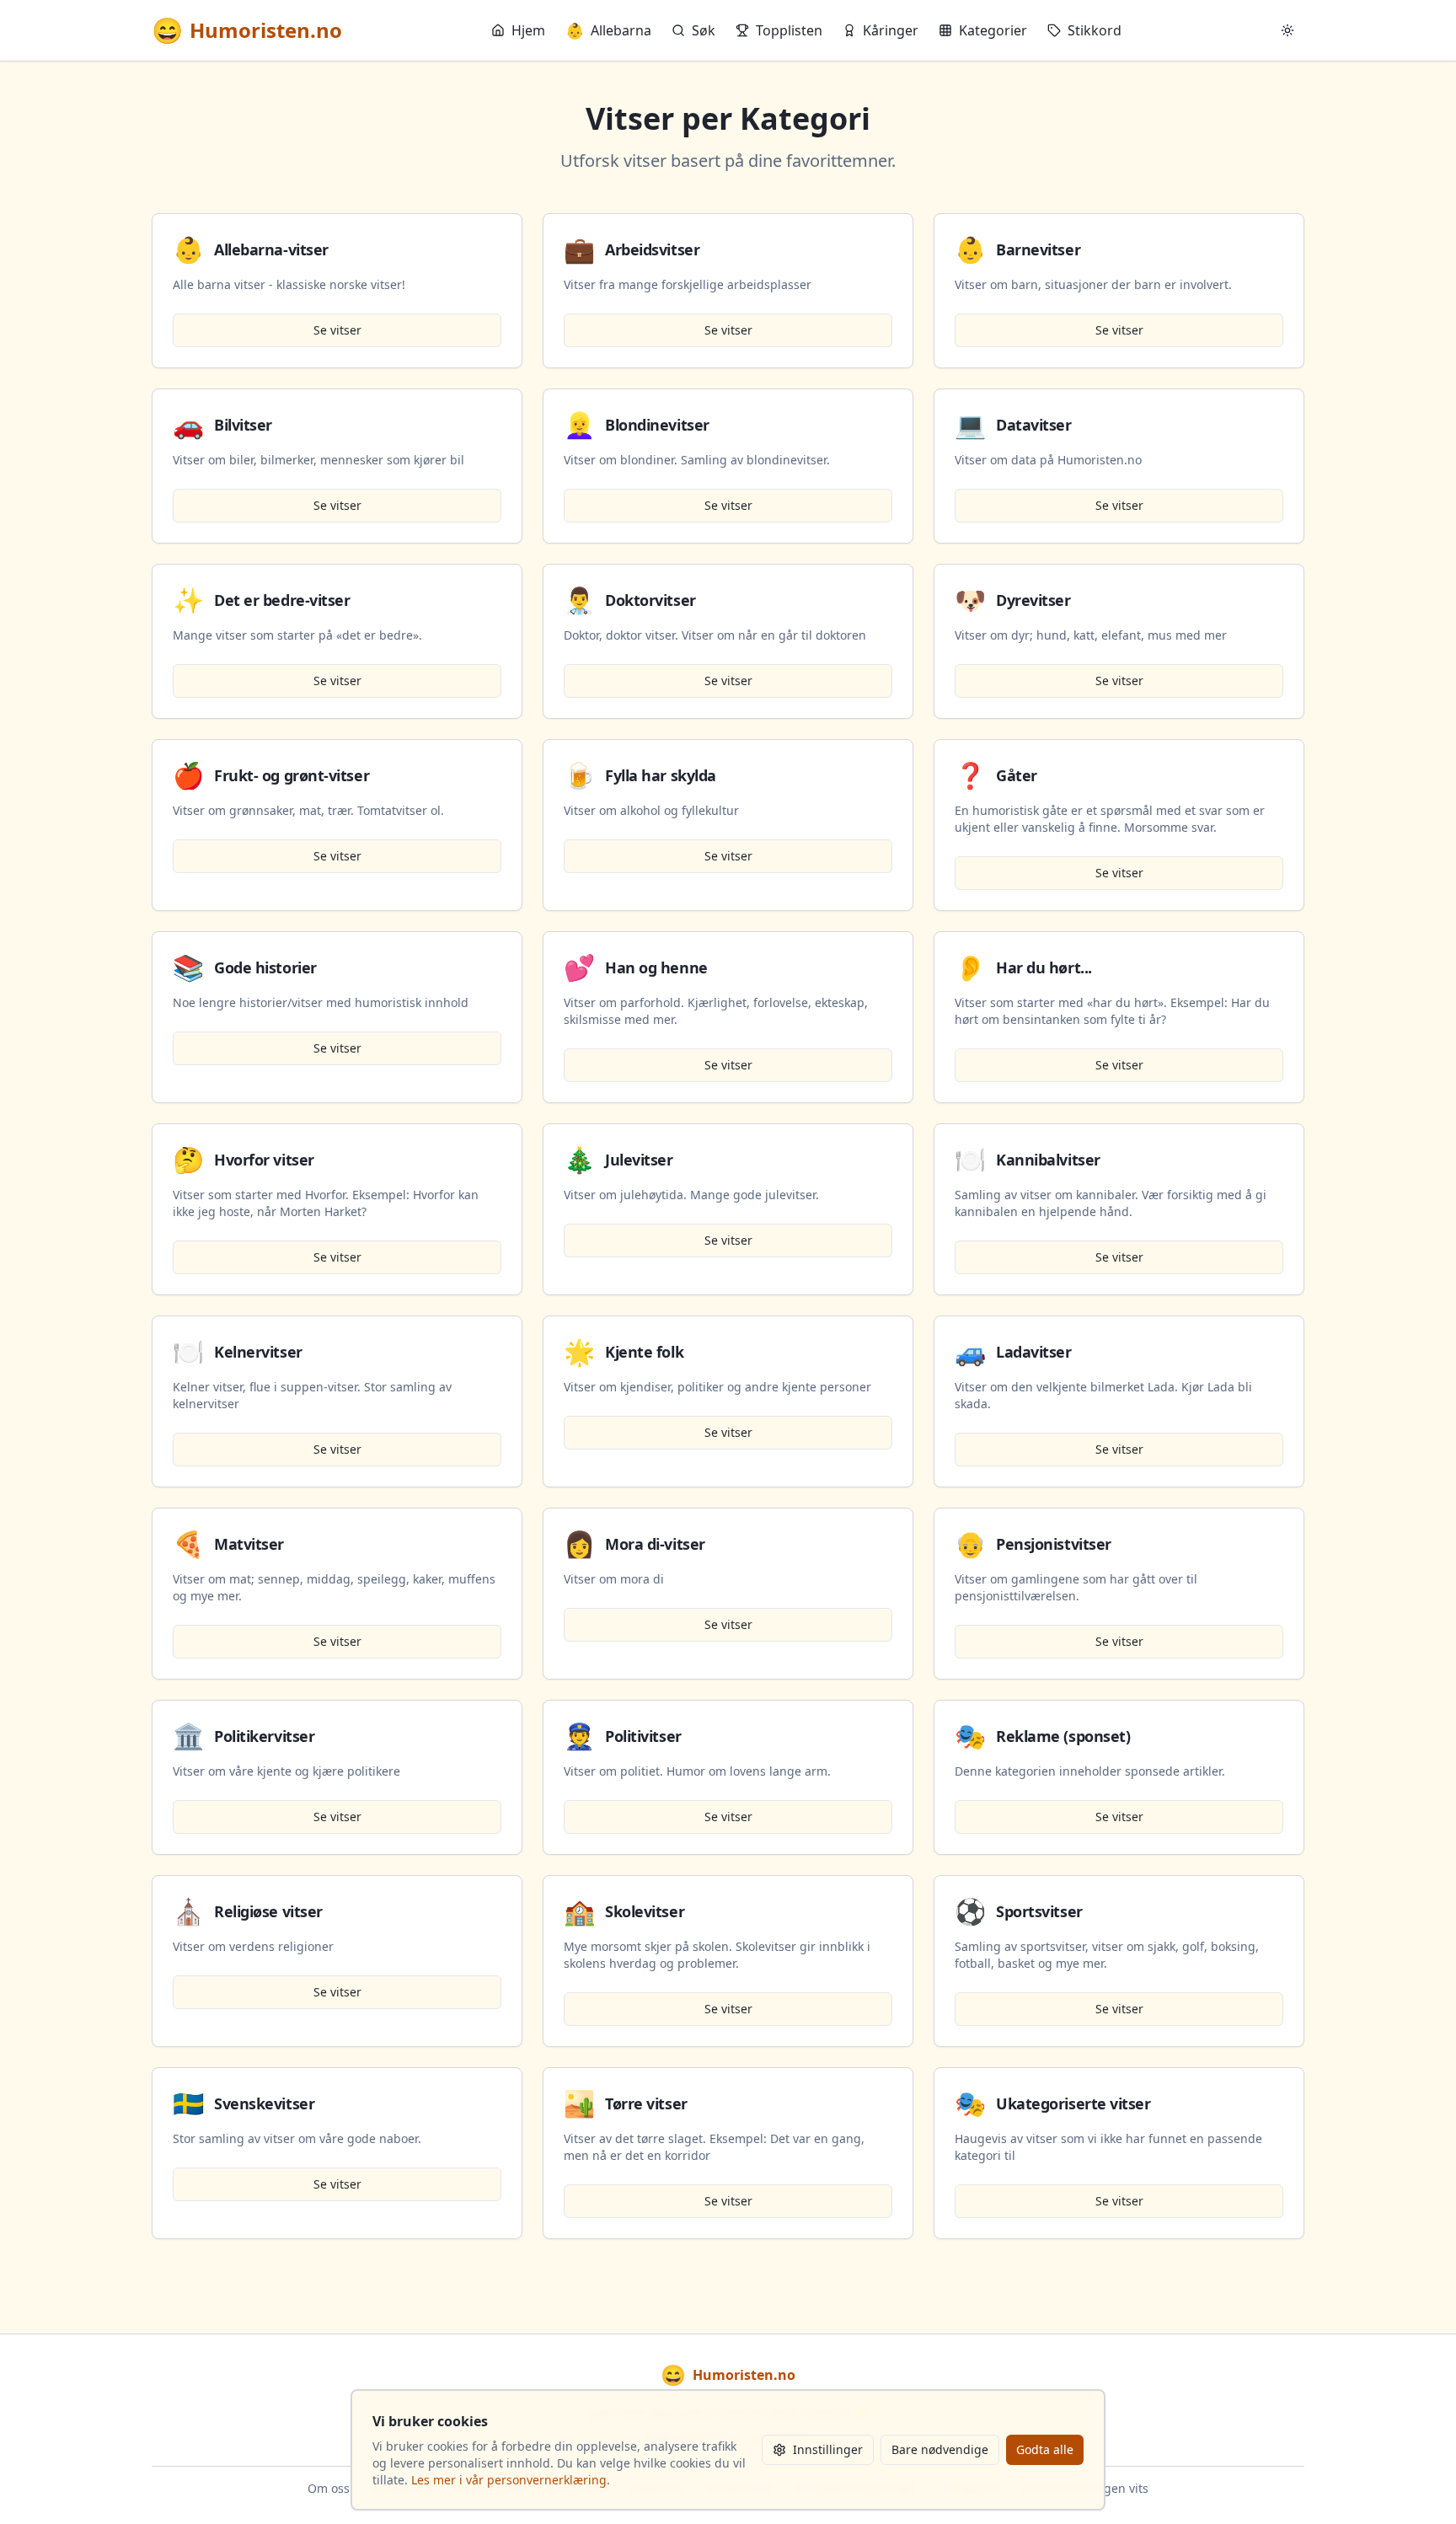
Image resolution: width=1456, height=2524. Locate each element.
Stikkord (1095, 30)
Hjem (528, 30)
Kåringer (891, 30)
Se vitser (337, 330)
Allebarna (608, 30)
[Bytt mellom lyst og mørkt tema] (1287, 30)
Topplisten (789, 30)
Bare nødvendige (940, 2449)
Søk (704, 30)
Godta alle (1045, 2449)
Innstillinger (828, 2449)
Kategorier (993, 30)
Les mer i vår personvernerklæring (509, 2480)
